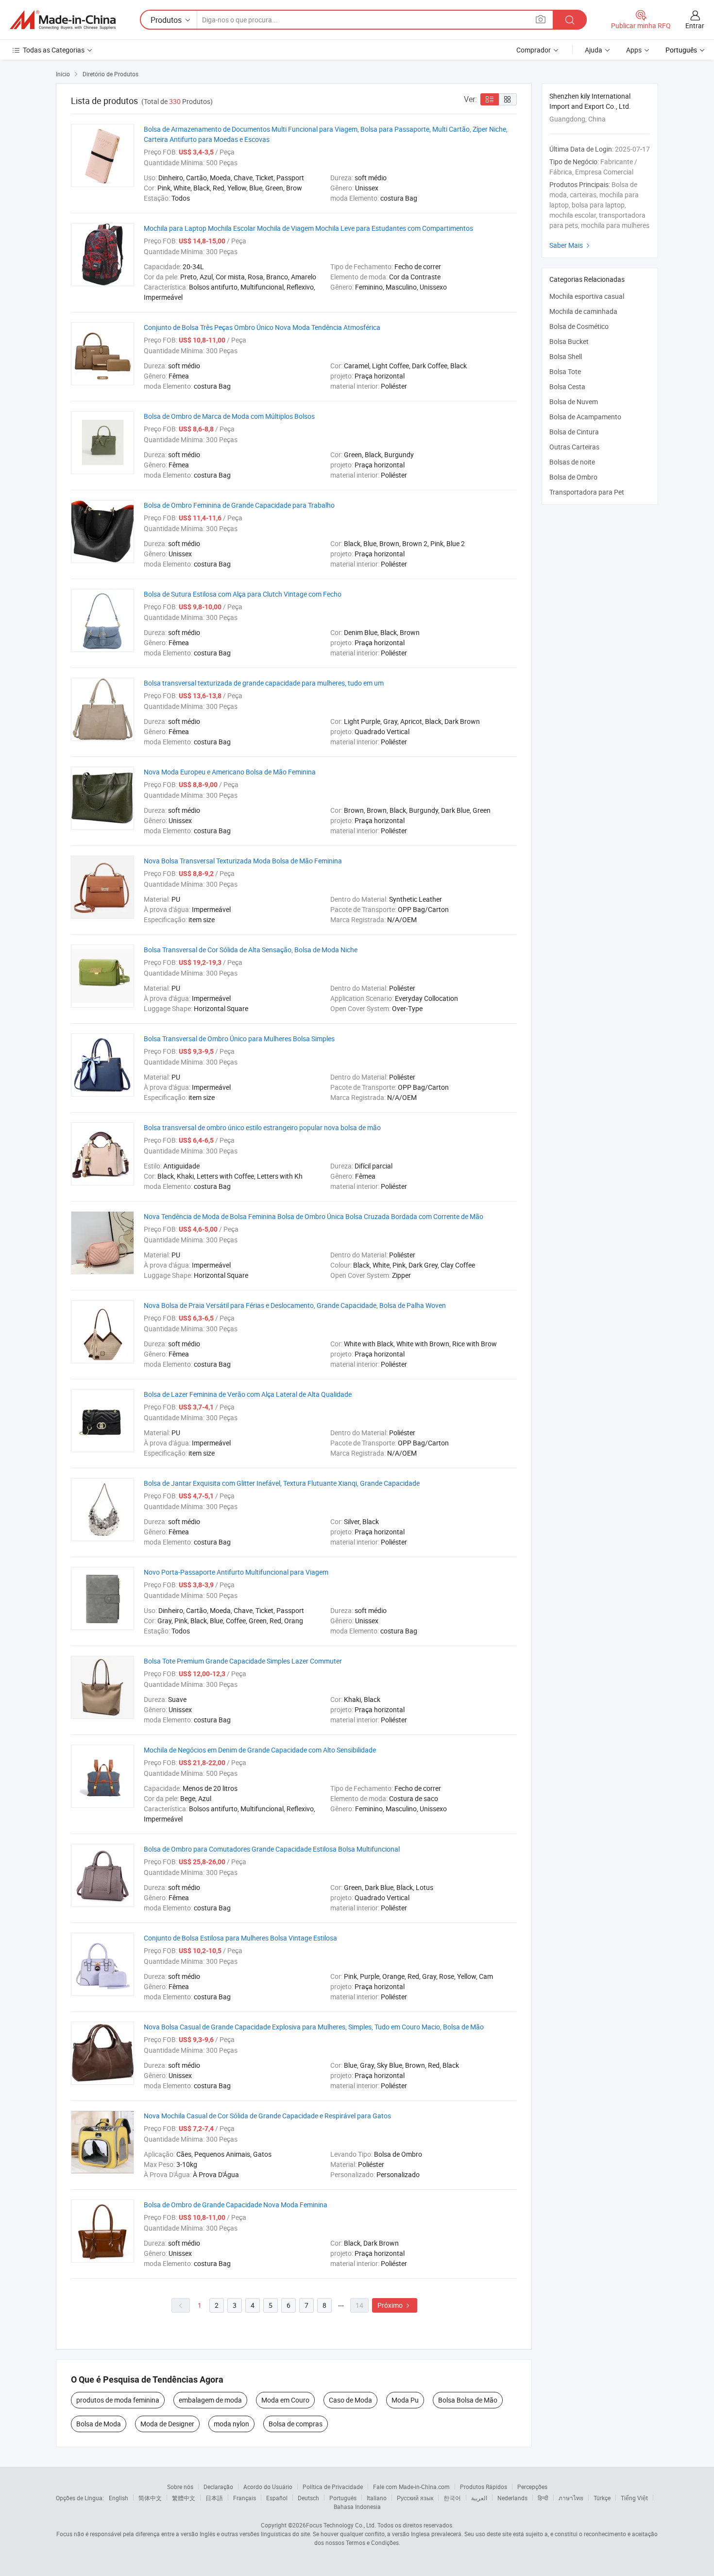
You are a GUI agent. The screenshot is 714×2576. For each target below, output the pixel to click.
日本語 (214, 2498)
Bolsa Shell (566, 356)
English (119, 2498)
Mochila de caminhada (583, 311)
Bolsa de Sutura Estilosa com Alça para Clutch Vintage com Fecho (243, 594)
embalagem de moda (210, 2400)
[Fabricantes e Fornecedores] (63, 20)
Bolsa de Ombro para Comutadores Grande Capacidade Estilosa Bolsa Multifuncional (272, 1849)
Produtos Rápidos (484, 2487)
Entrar (695, 26)
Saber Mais (571, 245)
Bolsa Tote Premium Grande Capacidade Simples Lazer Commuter (243, 1661)
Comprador (534, 50)
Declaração (218, 2487)
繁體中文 (184, 2498)
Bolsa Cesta (567, 386)
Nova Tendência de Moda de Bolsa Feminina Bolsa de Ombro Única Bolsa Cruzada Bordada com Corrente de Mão (314, 1216)
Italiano (377, 2498)
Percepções (532, 2487)
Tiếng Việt (634, 2498)
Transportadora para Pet (587, 492)
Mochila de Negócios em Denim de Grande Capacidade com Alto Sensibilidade (260, 1750)
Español (277, 2498)
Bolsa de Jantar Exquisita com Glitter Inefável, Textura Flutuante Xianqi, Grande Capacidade (282, 1483)
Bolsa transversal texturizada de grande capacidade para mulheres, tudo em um (264, 683)
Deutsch (308, 2498)
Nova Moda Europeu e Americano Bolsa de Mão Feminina (230, 772)
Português (343, 2498)
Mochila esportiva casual (587, 296)
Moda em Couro (285, 2400)
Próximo (395, 2305)
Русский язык (415, 2498)
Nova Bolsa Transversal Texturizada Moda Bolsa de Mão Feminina (243, 861)
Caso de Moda (350, 2400)
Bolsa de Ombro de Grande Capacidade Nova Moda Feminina (236, 2205)
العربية (479, 2498)
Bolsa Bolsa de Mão (468, 2400)
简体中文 (150, 2498)
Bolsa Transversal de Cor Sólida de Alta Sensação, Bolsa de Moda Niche (251, 950)
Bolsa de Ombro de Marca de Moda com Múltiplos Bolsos (229, 416)
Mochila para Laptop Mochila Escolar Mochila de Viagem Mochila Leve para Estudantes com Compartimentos (308, 228)
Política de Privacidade (333, 2487)
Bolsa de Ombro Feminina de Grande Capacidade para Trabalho (239, 505)
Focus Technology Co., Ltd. (341, 2525)
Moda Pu (405, 2400)
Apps (634, 50)
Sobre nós (180, 2487)
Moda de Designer (167, 2424)
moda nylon (231, 2424)
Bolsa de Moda (99, 2424)
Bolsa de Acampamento (585, 417)
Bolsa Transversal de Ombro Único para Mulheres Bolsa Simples (239, 1039)
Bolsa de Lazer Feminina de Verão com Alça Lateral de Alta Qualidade (248, 1394)
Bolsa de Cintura (574, 432)
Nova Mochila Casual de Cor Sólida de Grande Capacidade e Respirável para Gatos (267, 2116)
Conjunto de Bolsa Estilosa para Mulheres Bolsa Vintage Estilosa (240, 1938)
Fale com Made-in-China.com (411, 2487)
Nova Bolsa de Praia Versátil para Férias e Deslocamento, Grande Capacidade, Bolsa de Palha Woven (295, 1305)
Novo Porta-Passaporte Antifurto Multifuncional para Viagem (236, 1572)
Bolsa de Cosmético (579, 326)
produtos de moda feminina (118, 2400)
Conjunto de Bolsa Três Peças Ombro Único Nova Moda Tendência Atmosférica (262, 327)
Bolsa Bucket (569, 341)
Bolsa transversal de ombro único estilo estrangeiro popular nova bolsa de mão (262, 1127)
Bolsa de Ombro (573, 477)
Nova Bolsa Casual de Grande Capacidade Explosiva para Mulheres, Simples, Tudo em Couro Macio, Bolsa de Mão (314, 2027)
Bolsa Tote (565, 371)
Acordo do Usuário (268, 2487)
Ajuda (594, 50)
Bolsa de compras (296, 2424)
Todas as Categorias (54, 50)
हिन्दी (543, 2498)
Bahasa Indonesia (357, 2507)
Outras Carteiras (574, 447)
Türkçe (602, 2498)
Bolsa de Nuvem (574, 402)
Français (245, 2498)
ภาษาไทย (571, 2498)
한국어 (452, 2498)
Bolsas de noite (572, 462)
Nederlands (512, 2498)
